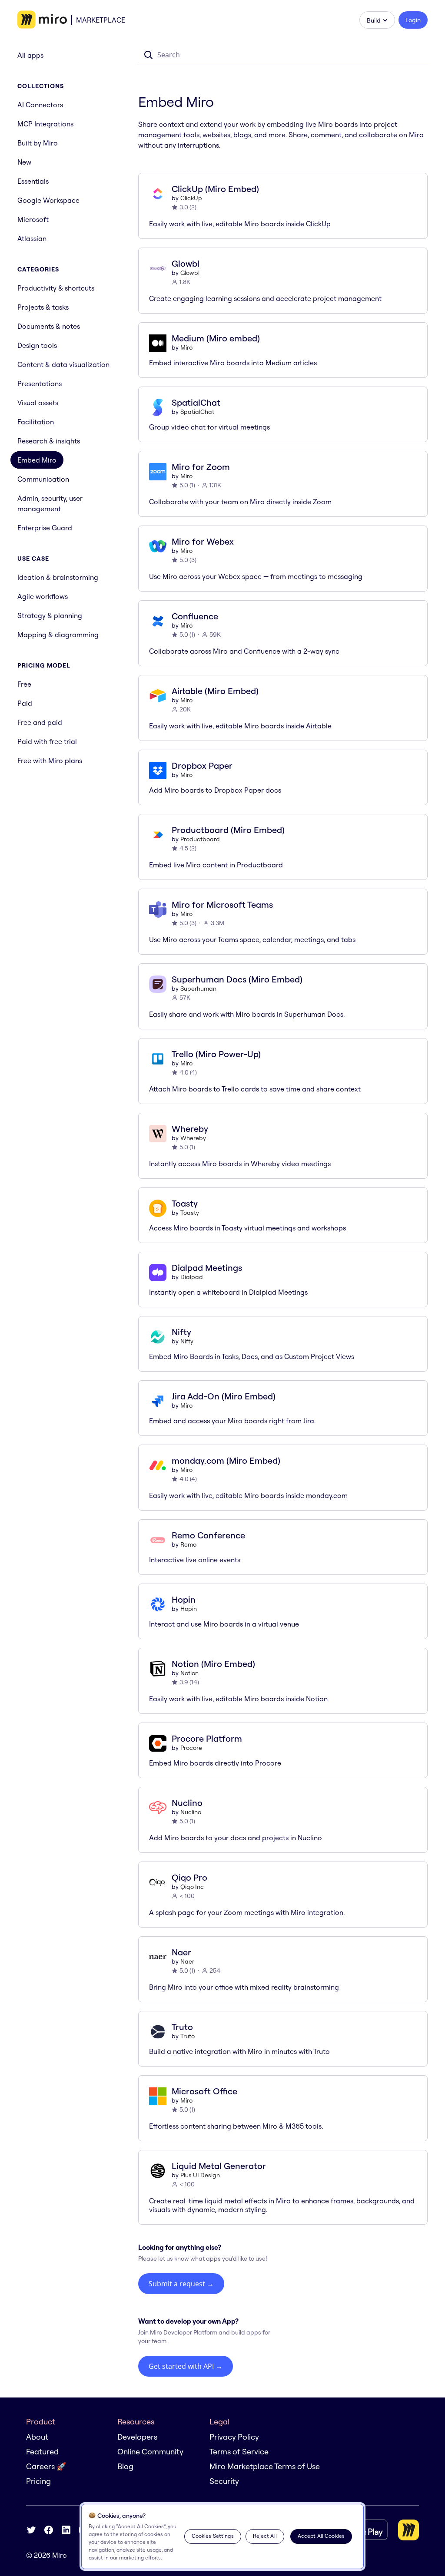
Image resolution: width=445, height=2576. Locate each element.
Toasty (190, 1213)
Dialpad (192, 1277)
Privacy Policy (234, 2437)
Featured (42, 2452)
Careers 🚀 (46, 2466)
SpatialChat (197, 412)
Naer (187, 1961)
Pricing (38, 2481)
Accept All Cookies (321, 2536)
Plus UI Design (200, 2175)
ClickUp (191, 198)
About (37, 2437)
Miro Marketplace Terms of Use (265, 2466)
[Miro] (42, 20)
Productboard (200, 839)
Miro (186, 347)
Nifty (187, 1341)
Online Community (150, 2452)
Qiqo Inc (192, 1887)
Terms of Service (239, 2452)
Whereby (193, 1138)
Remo (188, 1544)
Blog (125, 2466)
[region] (222, 2536)
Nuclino (191, 1812)
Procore (191, 1748)
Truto (188, 2036)
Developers (137, 2437)
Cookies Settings (213, 2536)
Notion (189, 1673)
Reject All (265, 2536)
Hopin (189, 1609)
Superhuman (198, 989)
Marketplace (101, 20)
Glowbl (190, 273)
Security (224, 2481)
